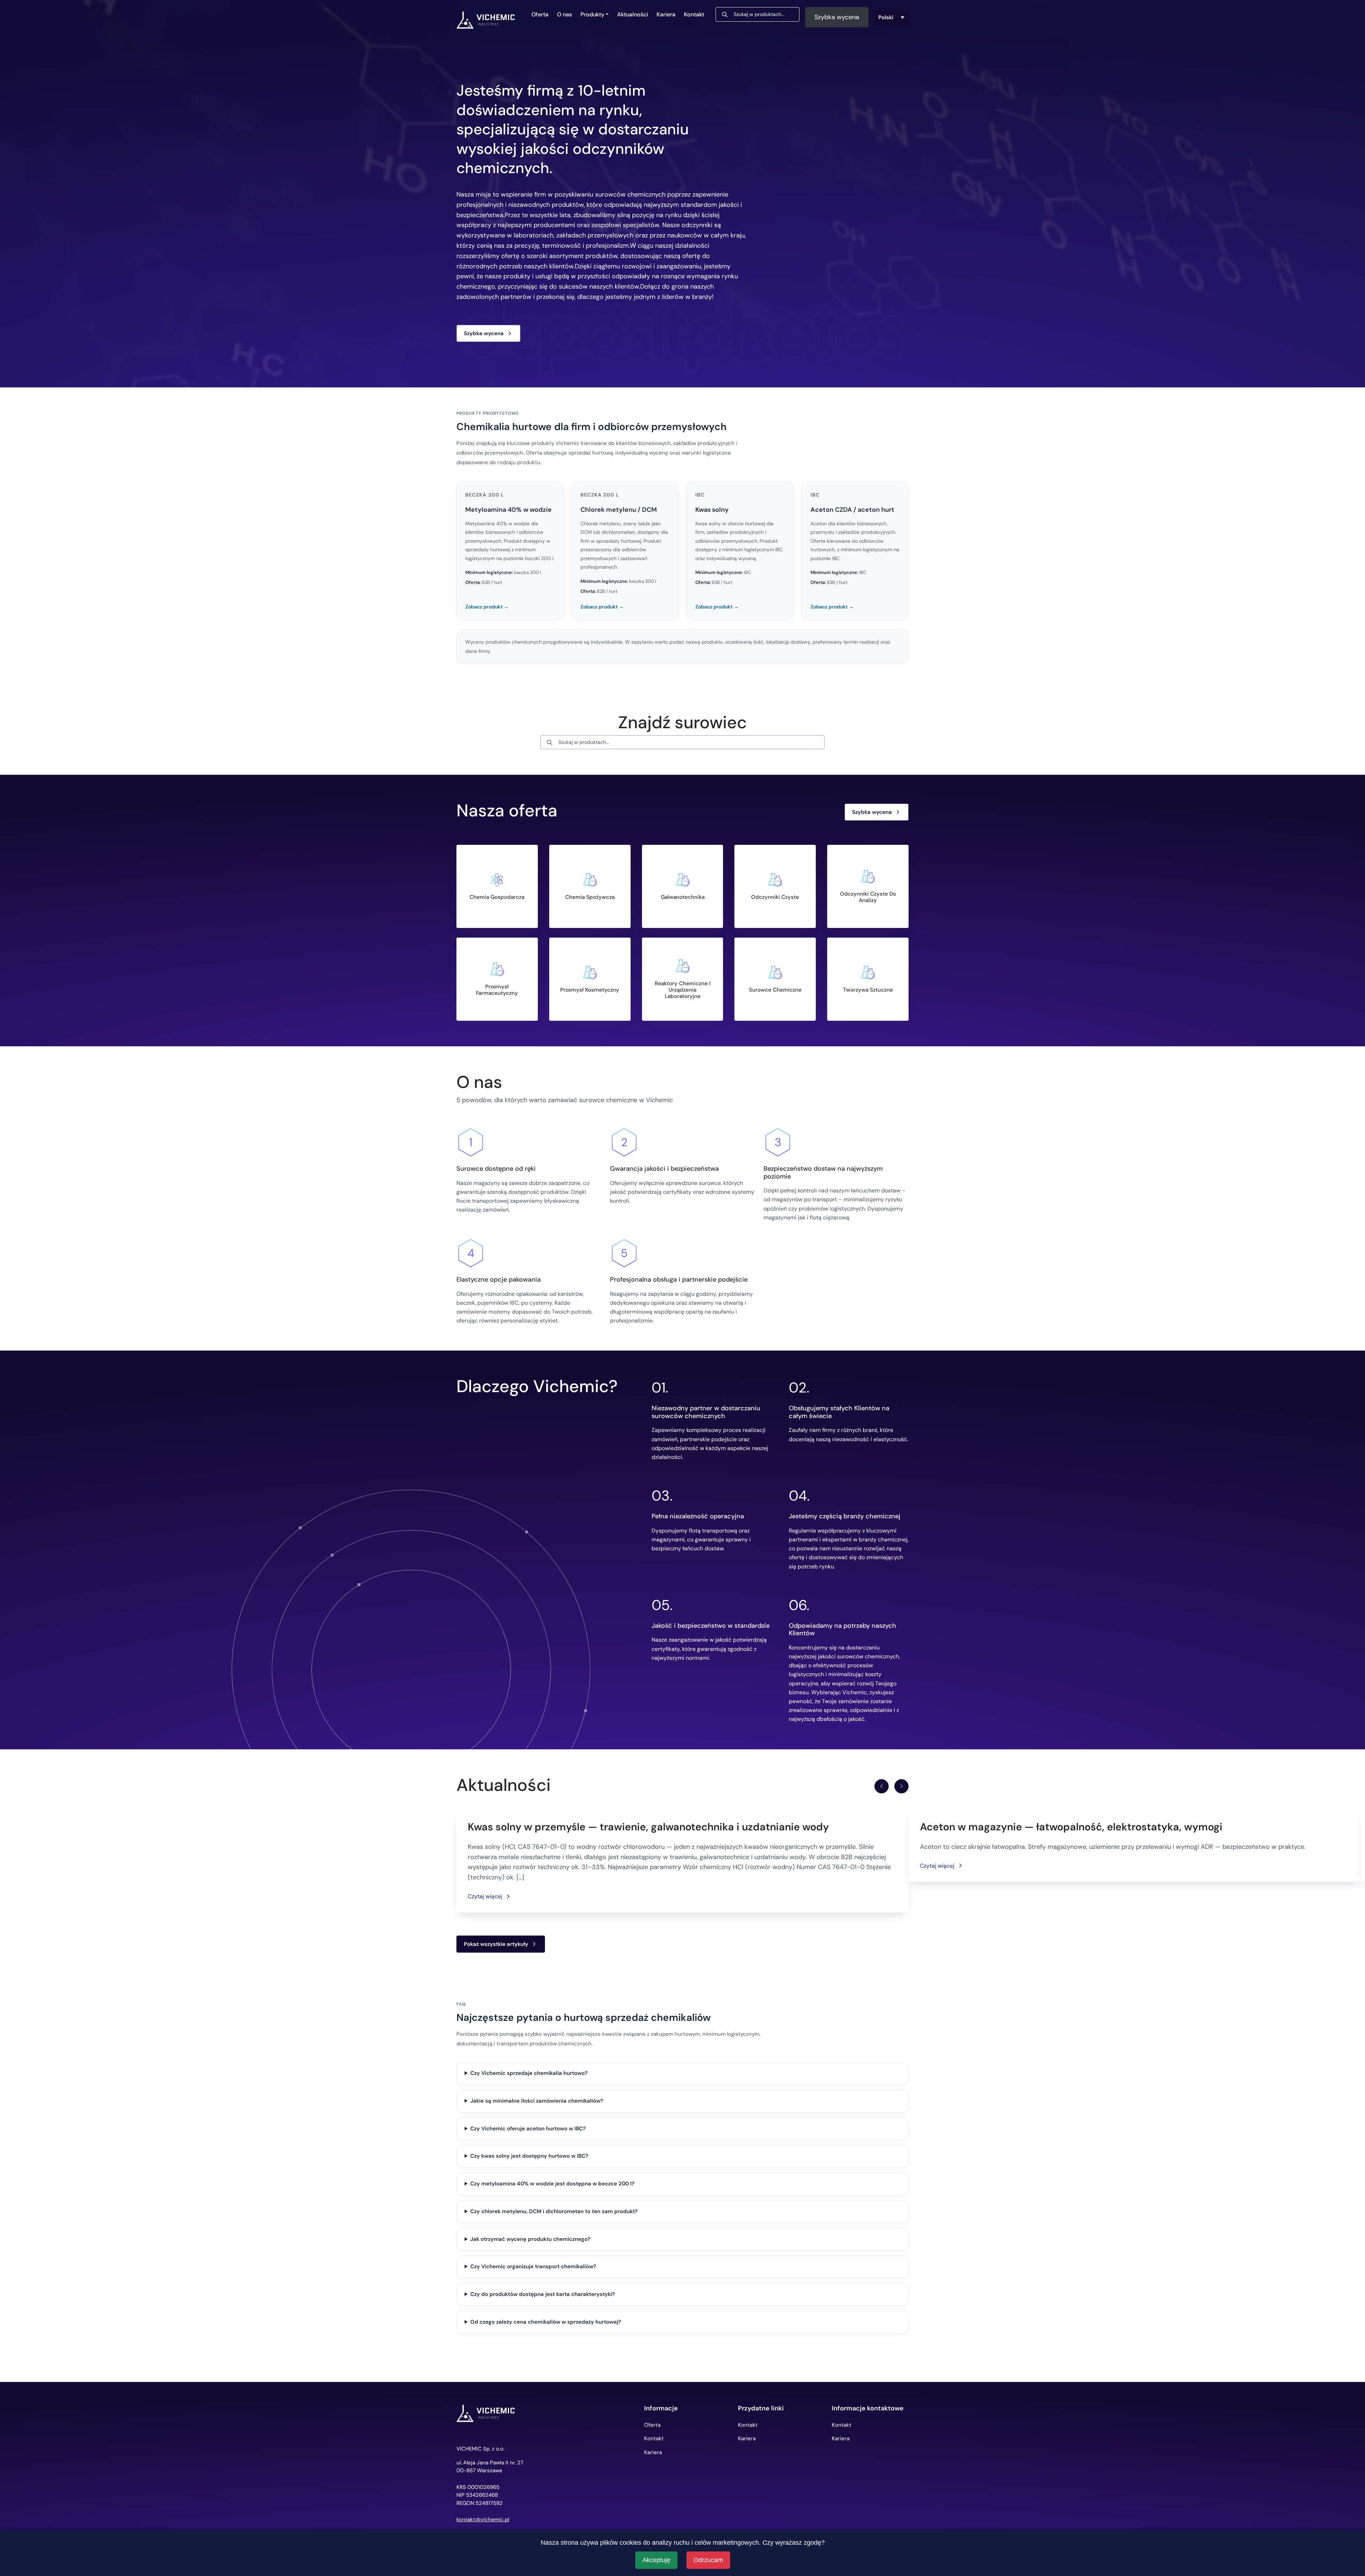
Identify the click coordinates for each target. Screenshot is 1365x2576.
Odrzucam (708, 2560)
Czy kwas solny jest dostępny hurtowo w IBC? (529, 2156)
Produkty (592, 14)
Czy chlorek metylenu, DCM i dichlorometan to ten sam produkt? (554, 2211)
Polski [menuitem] (886, 17)
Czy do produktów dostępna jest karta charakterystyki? (543, 2294)
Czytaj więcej (485, 1896)
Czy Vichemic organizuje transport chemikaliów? (533, 2266)
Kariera (666, 14)
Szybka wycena (837, 17)
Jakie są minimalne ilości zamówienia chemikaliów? (537, 2101)
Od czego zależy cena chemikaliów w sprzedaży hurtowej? (546, 2322)
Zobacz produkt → (487, 607)
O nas (564, 14)
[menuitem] (892, 17)
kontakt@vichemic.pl (483, 2520)
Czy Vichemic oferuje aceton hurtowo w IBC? (528, 2129)
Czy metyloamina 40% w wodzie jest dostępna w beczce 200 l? (552, 2184)
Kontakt (694, 14)
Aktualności (633, 14)
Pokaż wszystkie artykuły (496, 1944)
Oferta (540, 14)
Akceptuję (656, 2560)
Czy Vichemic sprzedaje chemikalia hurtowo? (529, 2073)
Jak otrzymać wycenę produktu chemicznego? (530, 2239)
